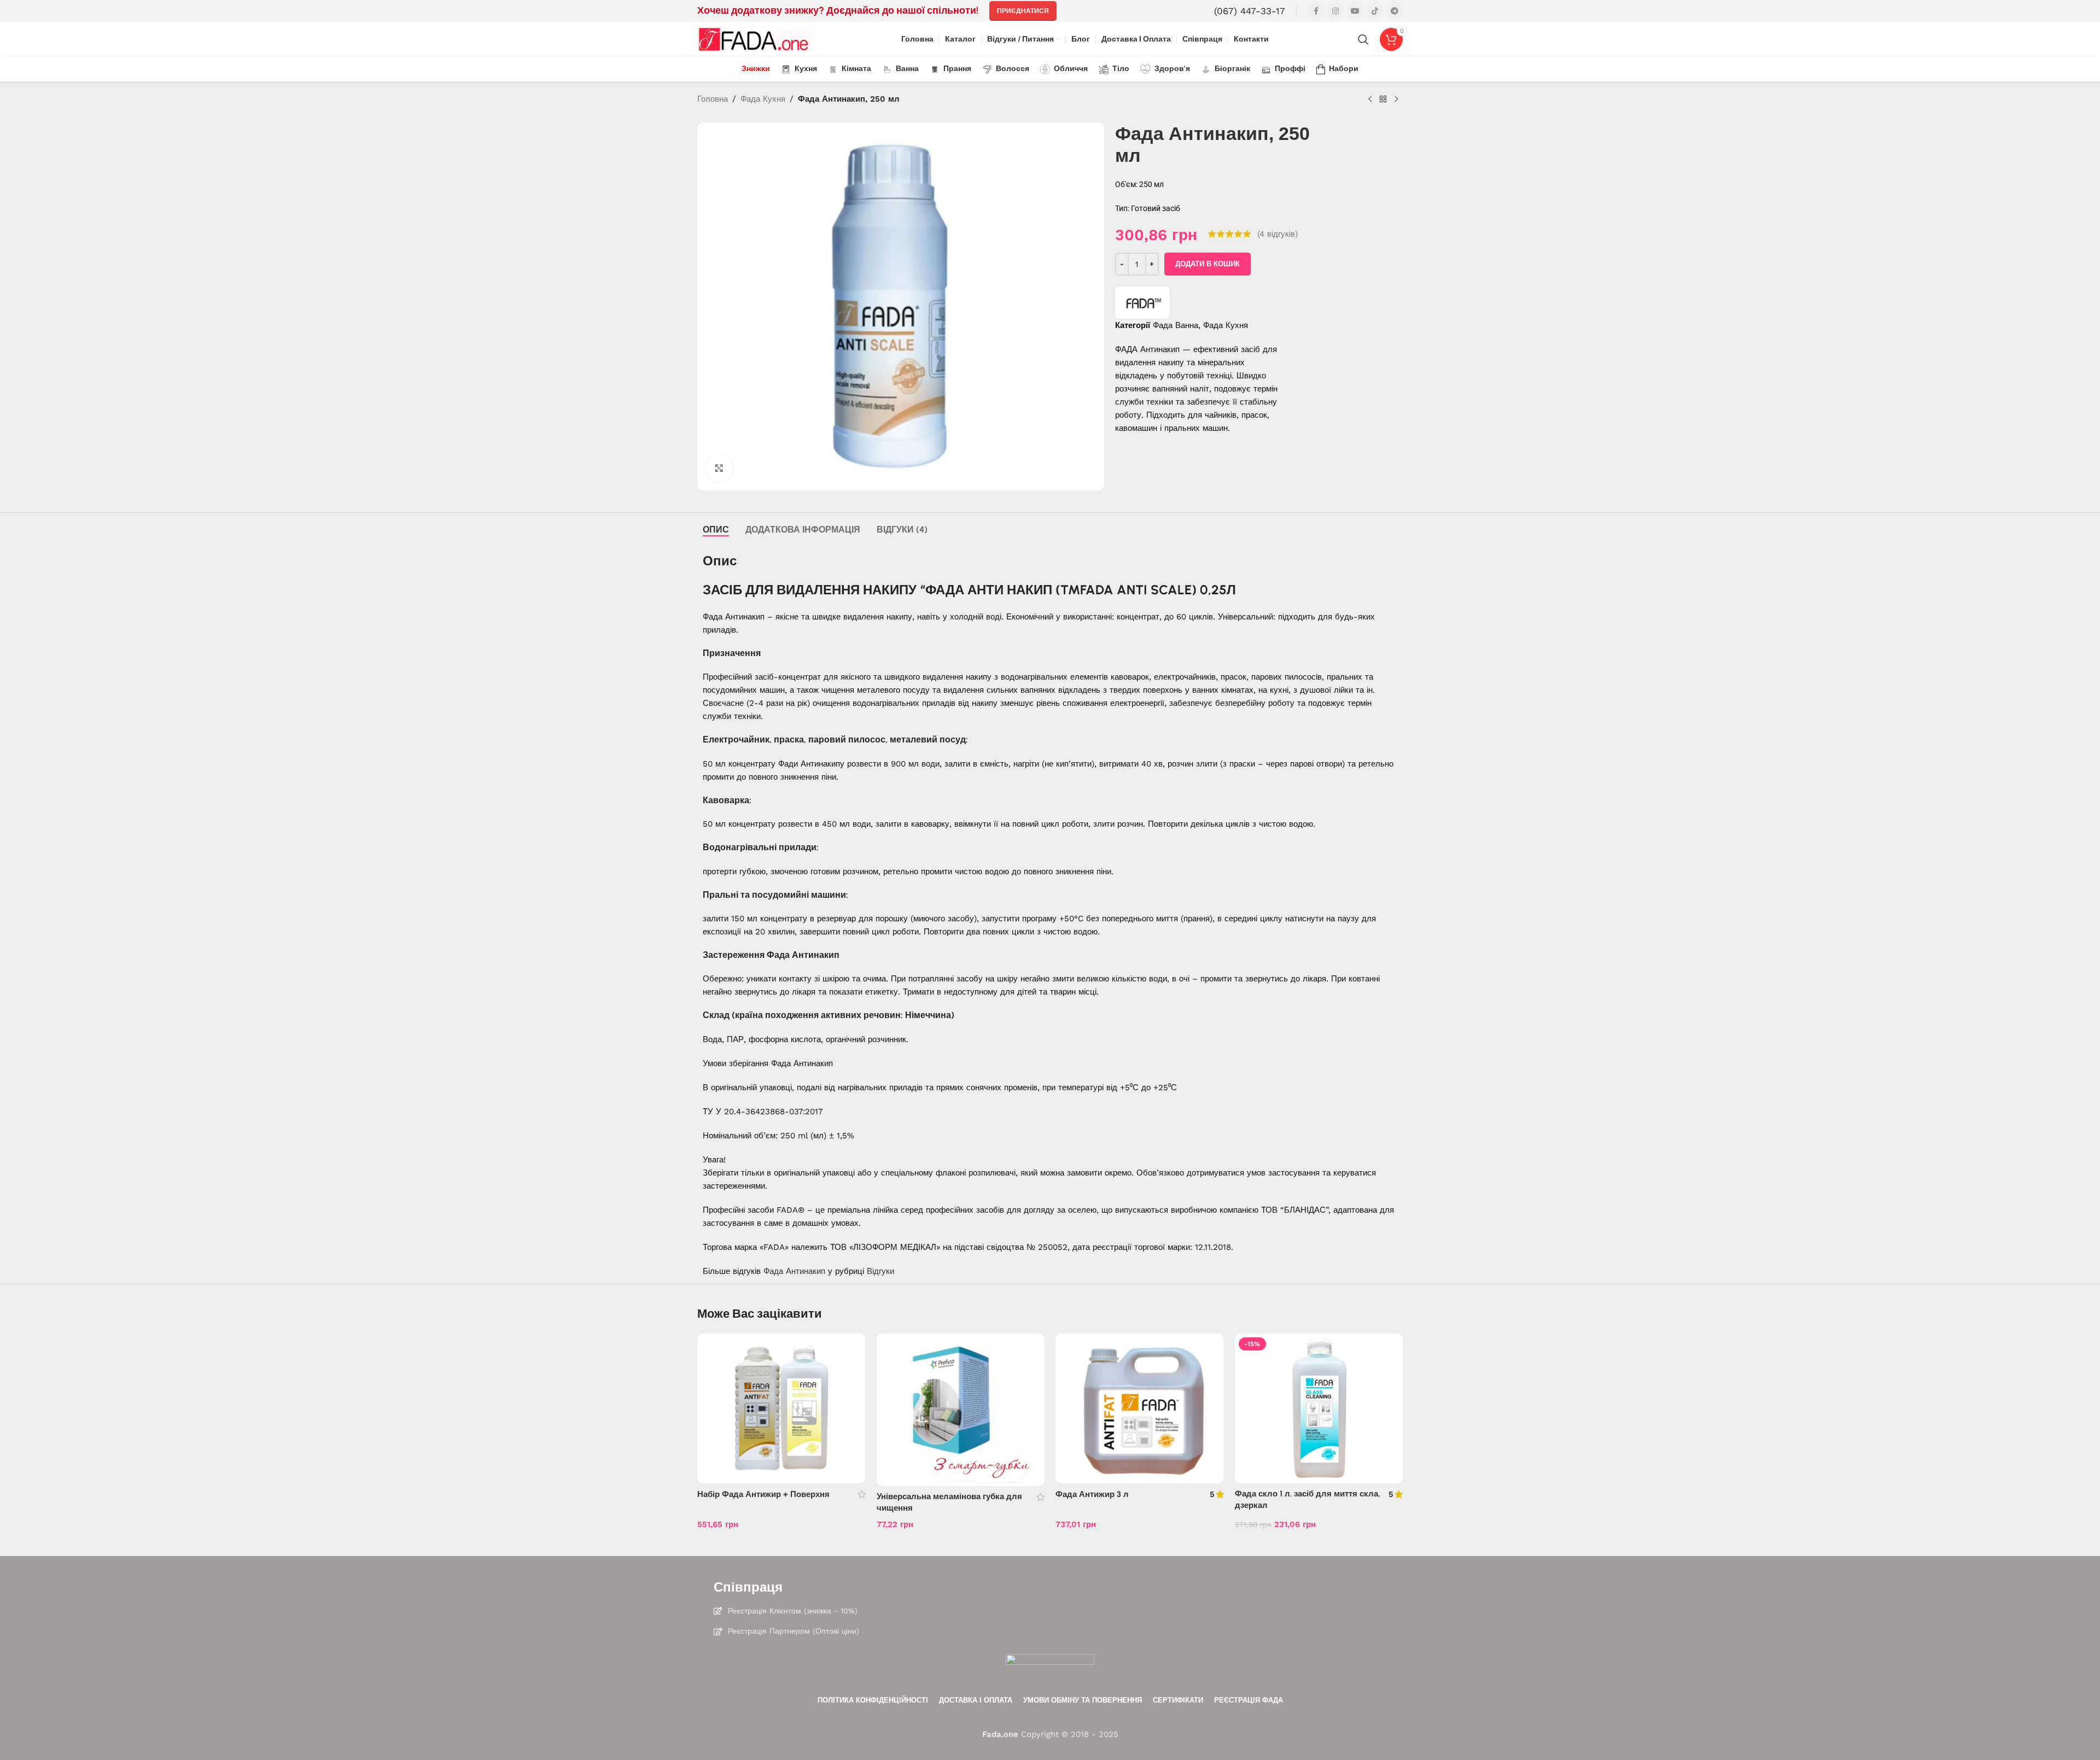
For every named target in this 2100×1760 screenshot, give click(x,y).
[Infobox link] (1250, 11)
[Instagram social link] (1335, 11)
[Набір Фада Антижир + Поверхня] (781, 1408)
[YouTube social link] (1355, 11)
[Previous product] (1370, 100)
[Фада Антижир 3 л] (1140, 1408)
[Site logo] (755, 39)
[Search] (1363, 39)
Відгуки (880, 1271)
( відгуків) (1277, 234)
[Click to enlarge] (719, 468)
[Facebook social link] (1316, 11)
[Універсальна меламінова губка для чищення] (961, 1410)
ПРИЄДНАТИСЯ (1023, 11)
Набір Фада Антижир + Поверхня (763, 1494)
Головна (713, 99)
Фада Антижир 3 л (1092, 1494)
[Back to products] (1383, 100)
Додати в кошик (1207, 264)
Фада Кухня (763, 99)
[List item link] (1050, 1611)
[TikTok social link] (1375, 11)
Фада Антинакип (794, 1271)
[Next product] (1396, 100)
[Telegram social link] (1395, 11)
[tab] (716, 530)
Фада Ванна (1176, 325)
